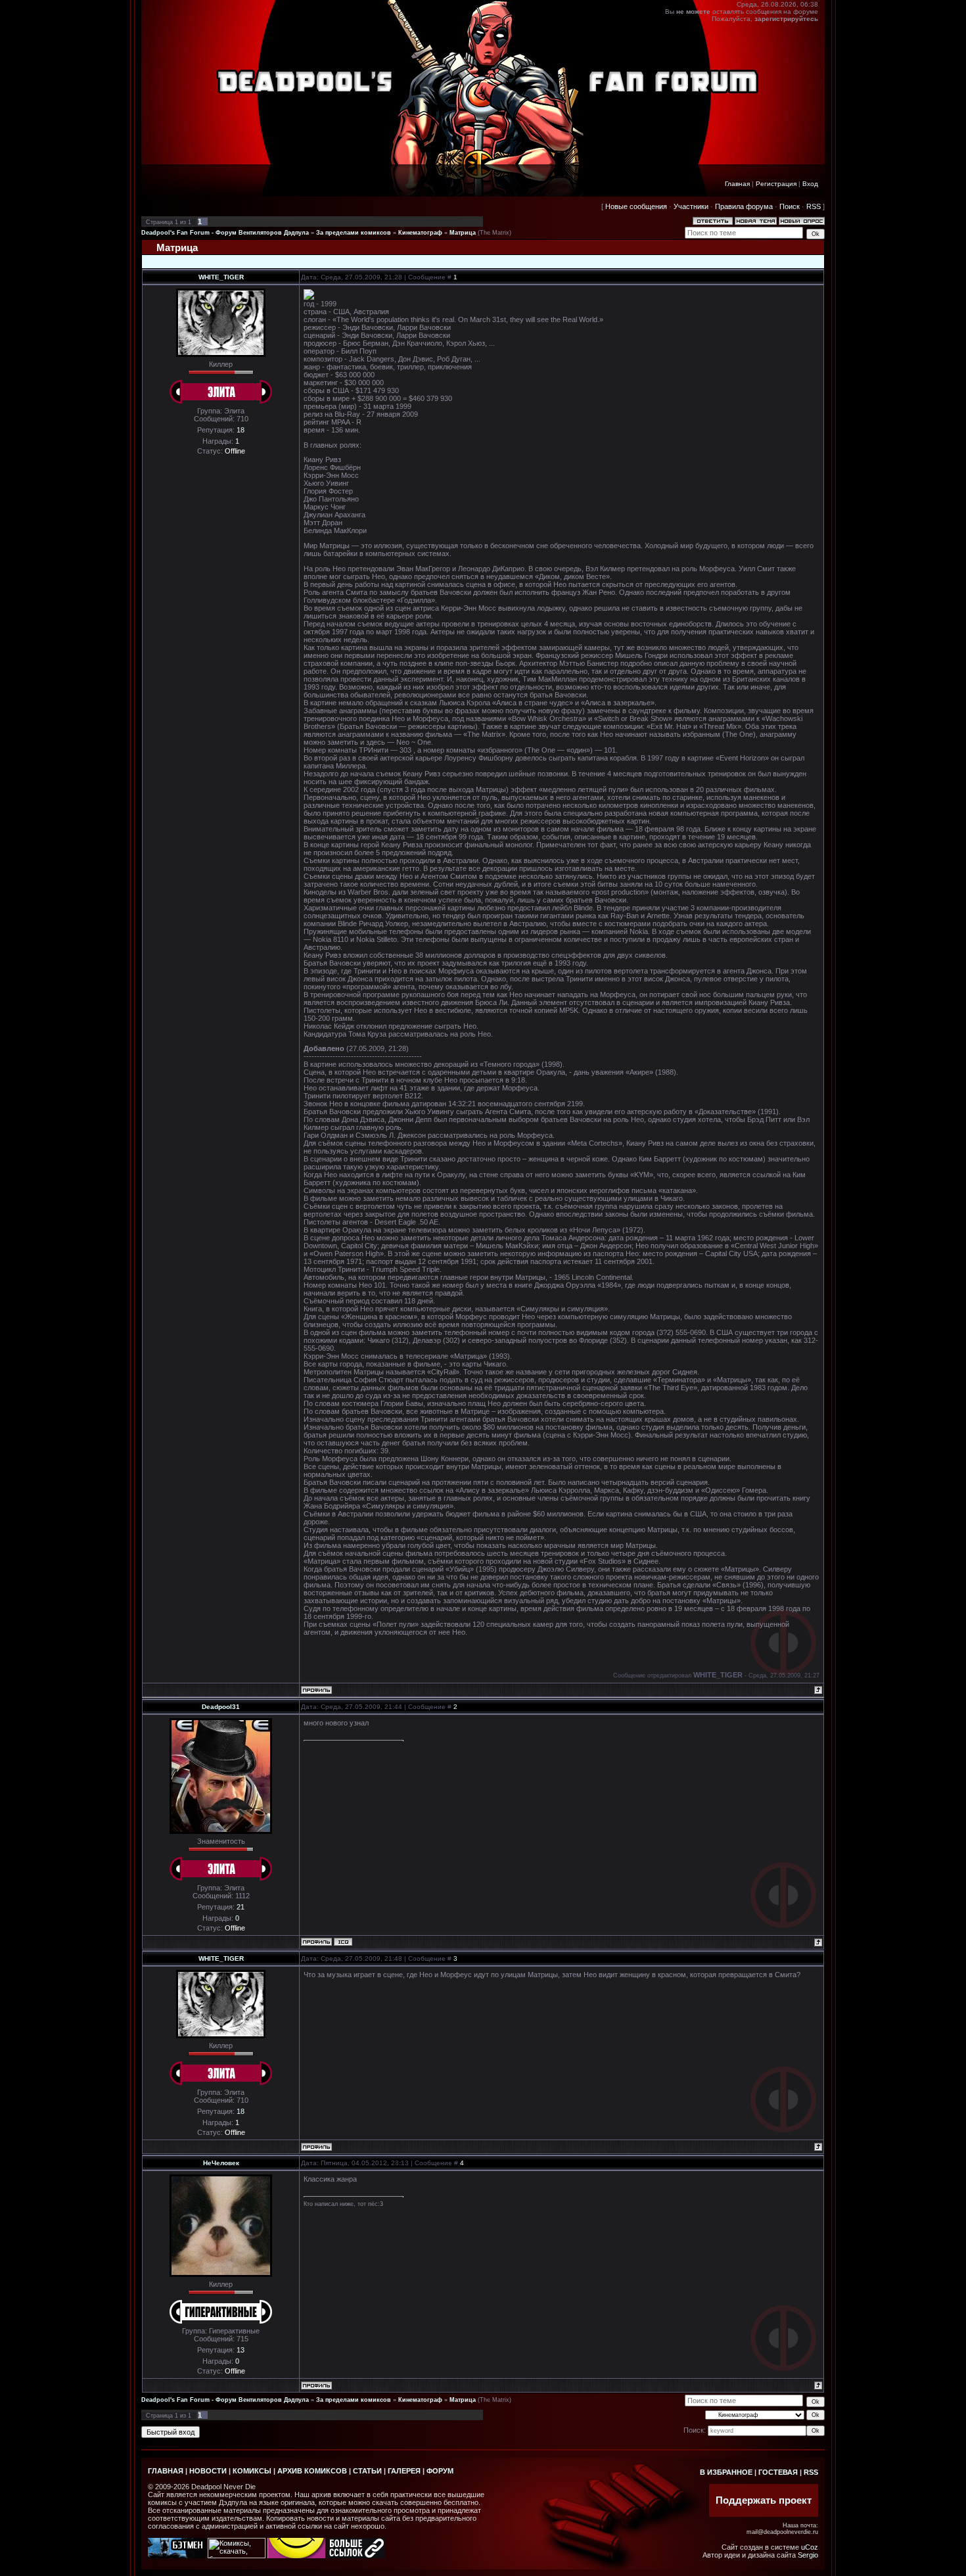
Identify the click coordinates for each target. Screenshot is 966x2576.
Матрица (463, 233)
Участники (691, 206)
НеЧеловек (221, 2163)
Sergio (808, 2555)
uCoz (810, 2547)
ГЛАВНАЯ (166, 2471)
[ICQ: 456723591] (343, 1942)
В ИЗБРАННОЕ (726, 2472)
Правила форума (744, 206)
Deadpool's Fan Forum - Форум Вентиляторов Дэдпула (225, 233)
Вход (810, 184)
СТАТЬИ (367, 2471)
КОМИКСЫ (252, 2471)
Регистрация (776, 184)
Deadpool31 (221, 1707)
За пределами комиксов (354, 233)
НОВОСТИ (208, 2471)
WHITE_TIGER (221, 277)
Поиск (790, 206)
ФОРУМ (440, 2471)
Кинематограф (420, 233)
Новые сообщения (636, 206)
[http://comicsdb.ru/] (296, 2556)
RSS (814, 206)
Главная (737, 184)
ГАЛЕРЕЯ (404, 2471)
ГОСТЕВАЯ (778, 2472)
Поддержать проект (764, 2500)
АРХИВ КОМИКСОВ (312, 2471)
